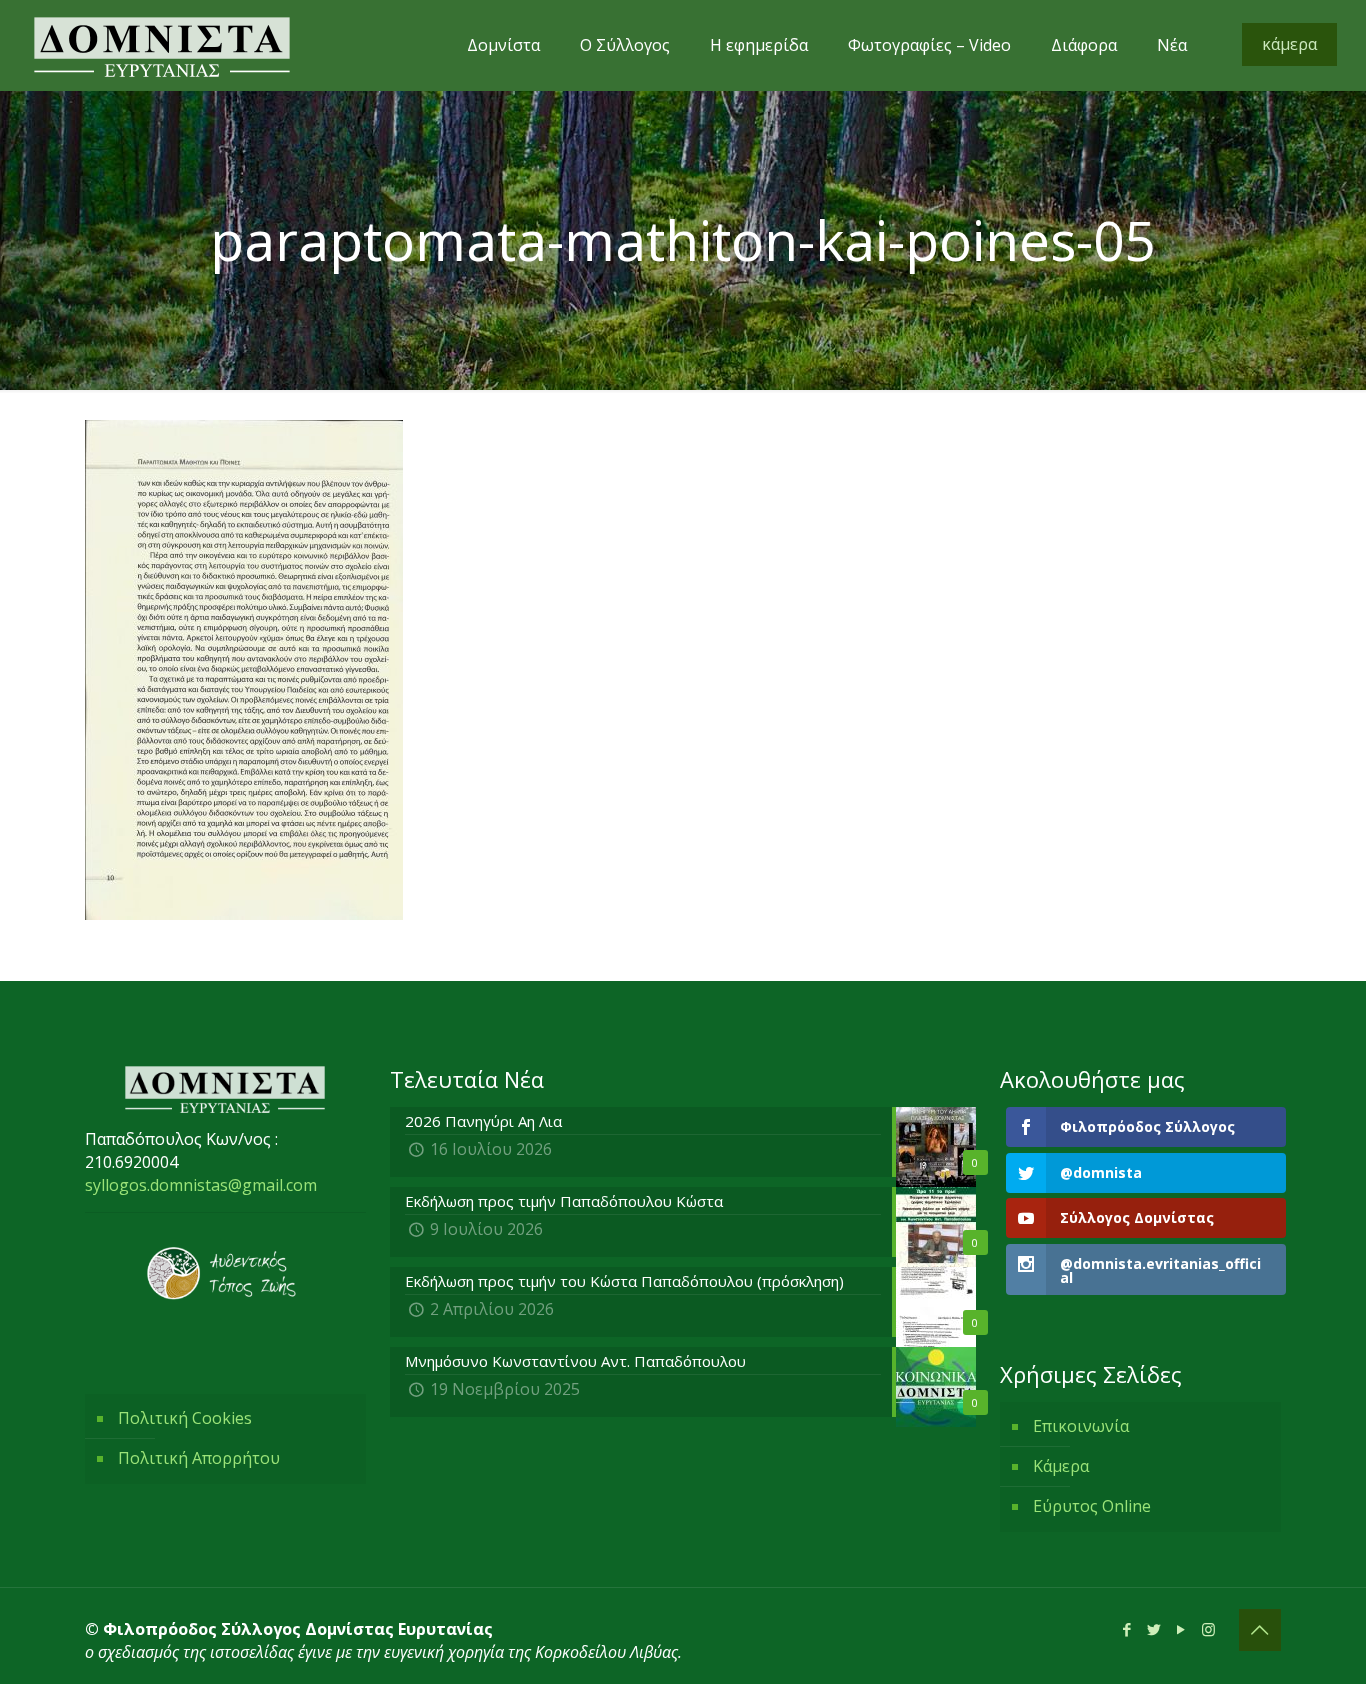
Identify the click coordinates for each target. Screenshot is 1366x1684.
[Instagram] (1208, 1629)
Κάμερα (1061, 1466)
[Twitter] (1154, 1629)
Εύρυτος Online (1092, 1506)
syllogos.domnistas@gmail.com (201, 1185)
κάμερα (1289, 44)
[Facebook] (1127, 1629)
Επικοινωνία (1081, 1426)
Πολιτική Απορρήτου (199, 1458)
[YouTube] (1181, 1629)
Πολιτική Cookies (185, 1418)
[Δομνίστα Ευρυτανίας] (162, 45)
